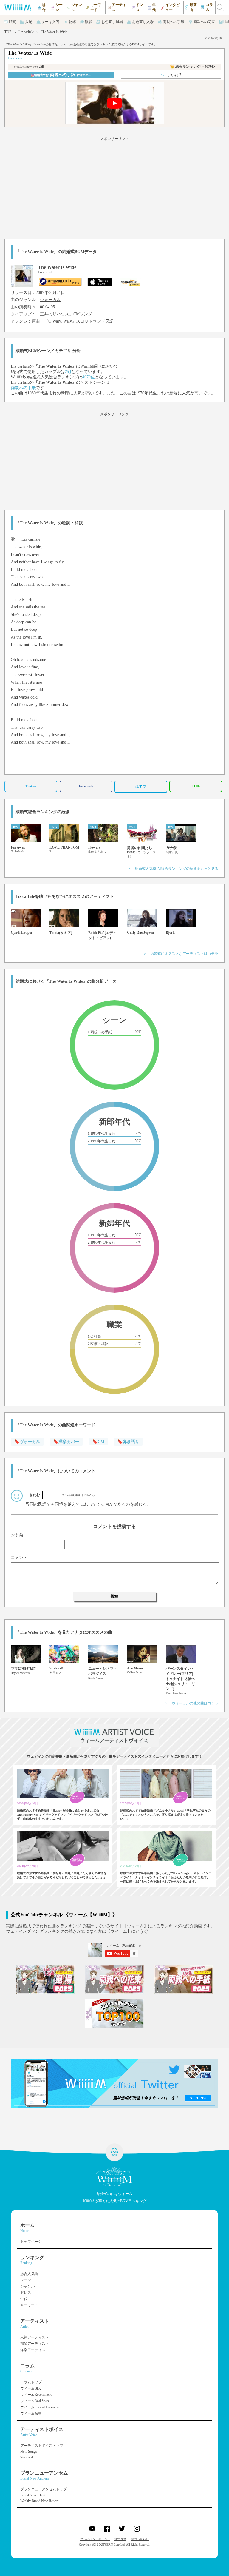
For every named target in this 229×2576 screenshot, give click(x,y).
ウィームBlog (31, 2388)
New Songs (29, 2452)
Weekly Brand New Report (39, 2501)
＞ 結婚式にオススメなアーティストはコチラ (181, 954)
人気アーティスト (35, 2337)
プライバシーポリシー (95, 2539)
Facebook (86, 786)
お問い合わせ (140, 2539)
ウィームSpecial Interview (40, 2407)
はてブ (141, 787)
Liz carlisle (26, 32)
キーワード (29, 2305)
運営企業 (120, 2539)
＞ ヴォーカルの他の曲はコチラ (191, 1703)
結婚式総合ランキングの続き (43, 812)
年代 (24, 2299)
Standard (27, 2457)
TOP (8, 32)
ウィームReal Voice (35, 2401)
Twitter (31, 786)
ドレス (26, 2293)
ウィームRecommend (36, 2395)
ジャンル (27, 2286)
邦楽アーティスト (35, 2344)
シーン (26, 2280)
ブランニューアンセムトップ (44, 2489)
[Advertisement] (114, 187)
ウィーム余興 (31, 2413)
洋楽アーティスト (35, 2350)
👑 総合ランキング (193, 67)
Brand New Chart (33, 2495)
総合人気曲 (29, 2274)
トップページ (31, 2242)
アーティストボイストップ (42, 2446)
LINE (196, 786)
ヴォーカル (50, 300)
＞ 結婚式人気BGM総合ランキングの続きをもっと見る (173, 869)
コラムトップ (31, 2382)
